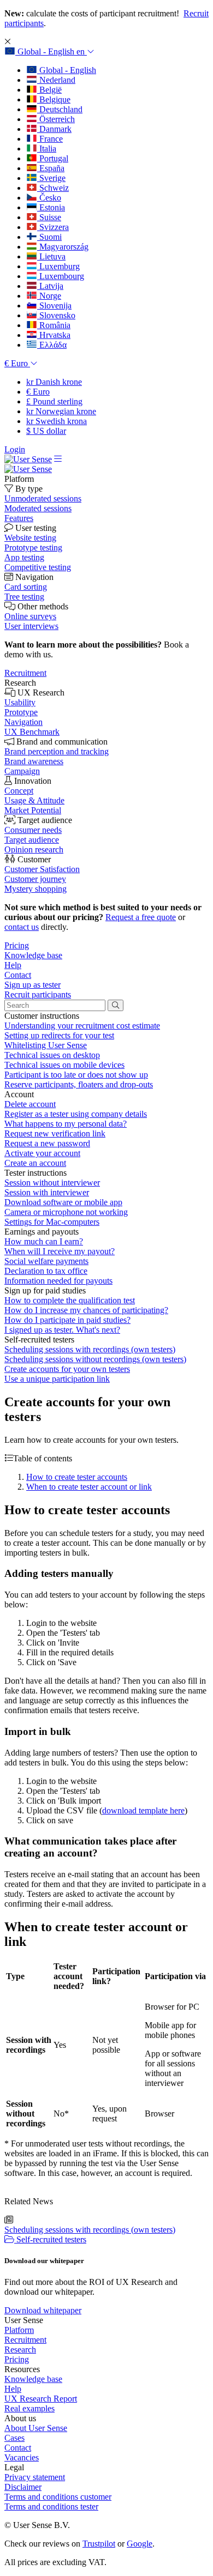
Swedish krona (57, 421)
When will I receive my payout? (60, 1251)
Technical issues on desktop (52, 1055)
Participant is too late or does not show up (76, 1075)
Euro (38, 392)
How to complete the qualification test (70, 1300)
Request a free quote (141, 917)
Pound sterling (54, 401)
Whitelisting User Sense (46, 1045)
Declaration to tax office (46, 1271)
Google (140, 2544)
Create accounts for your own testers (67, 1369)
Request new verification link (55, 1133)
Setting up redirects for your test (59, 1035)
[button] (49, 52)
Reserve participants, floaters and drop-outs (79, 1084)
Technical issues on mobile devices (64, 1065)
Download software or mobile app (63, 1202)
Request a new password (47, 1143)
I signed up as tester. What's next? (62, 1330)
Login (15, 449)
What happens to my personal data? (66, 1124)
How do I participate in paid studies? (67, 1320)
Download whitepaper (43, 2310)
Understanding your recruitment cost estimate (82, 1026)
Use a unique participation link (57, 1379)
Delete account (30, 1104)
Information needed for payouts (58, 1281)
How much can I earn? (44, 1241)
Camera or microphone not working (66, 1212)
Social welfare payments (46, 1261)
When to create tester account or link (89, 1487)
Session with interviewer (47, 1192)
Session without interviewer (52, 1183)
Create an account (35, 1163)
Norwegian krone (61, 411)
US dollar (46, 431)
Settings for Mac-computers (52, 1222)
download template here (143, 1810)
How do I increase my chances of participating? (86, 1310)
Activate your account (42, 1153)
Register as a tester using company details (76, 1114)
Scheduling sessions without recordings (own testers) (95, 1359)
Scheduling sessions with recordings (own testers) (90, 1349)
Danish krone (54, 382)
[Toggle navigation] (58, 459)
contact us (22, 927)
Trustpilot (99, 2544)
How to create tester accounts (77, 1477)
